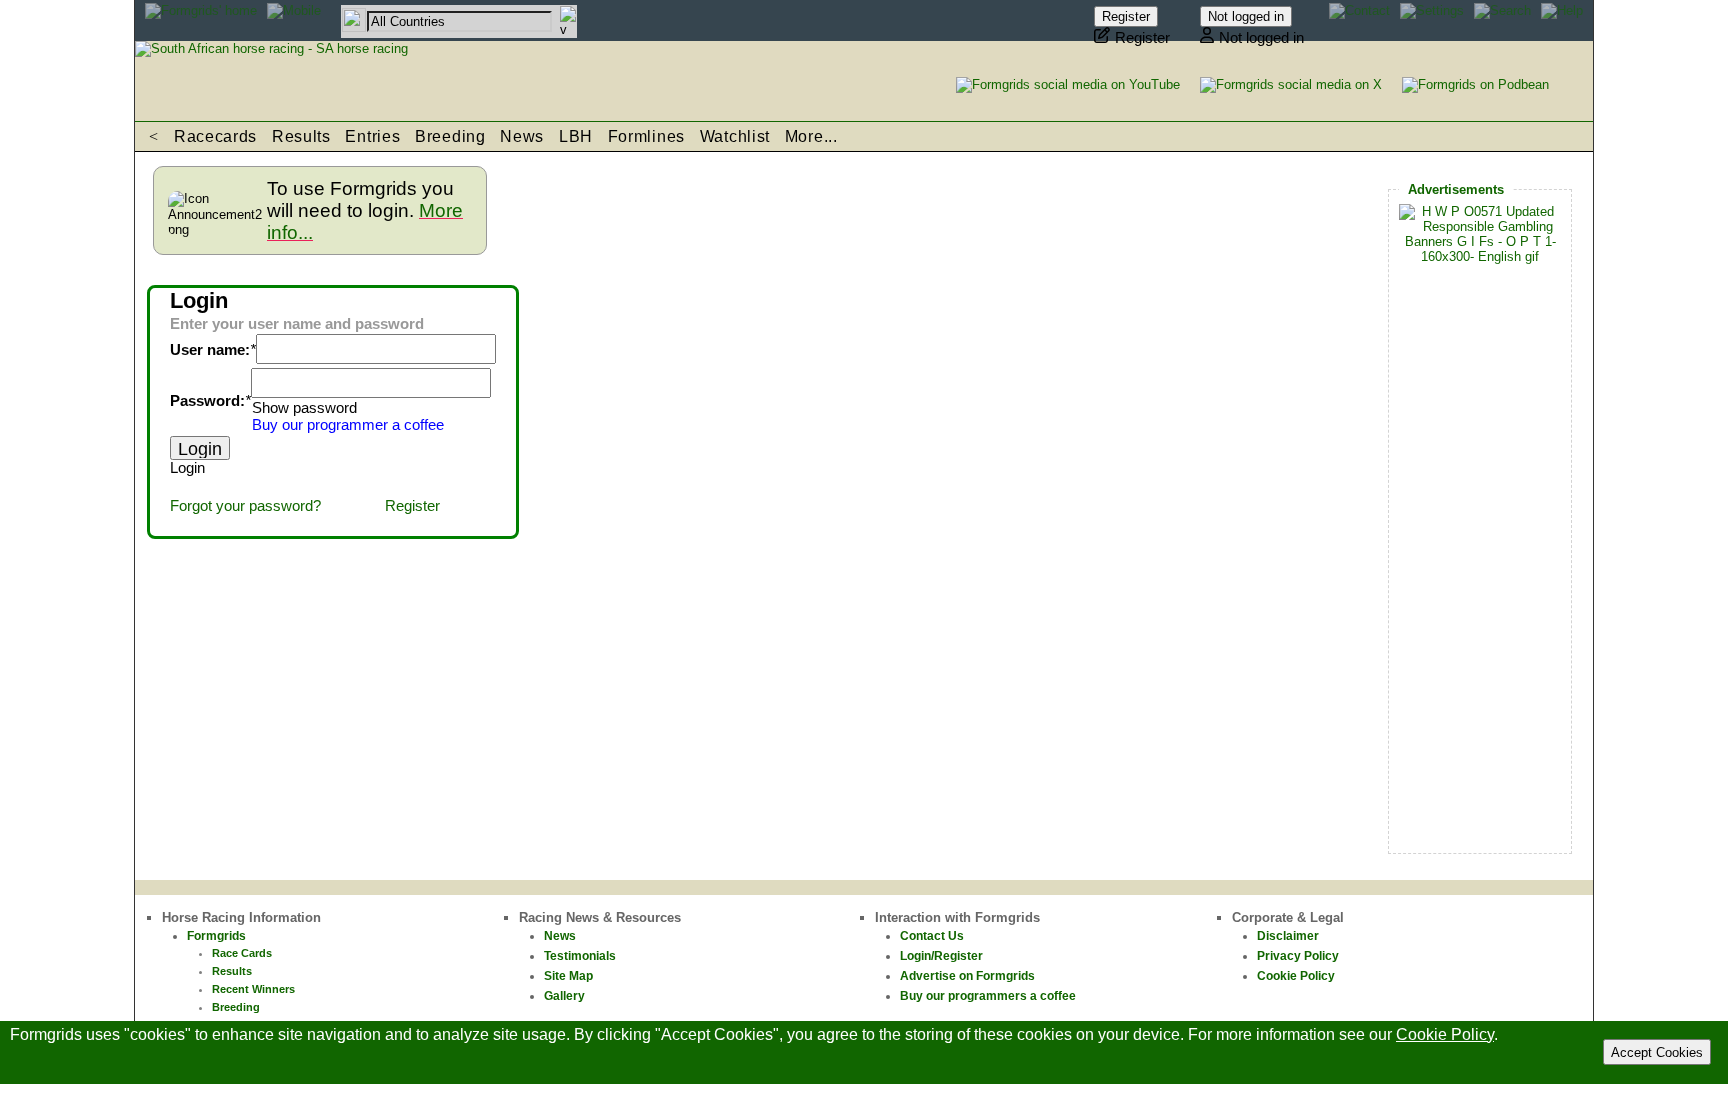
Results (301, 136)
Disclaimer (1288, 936)
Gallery (564, 996)
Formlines (646, 136)
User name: (210, 350)
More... (811, 136)
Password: (207, 401)
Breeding (450, 136)
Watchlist (735, 136)
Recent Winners (253, 989)
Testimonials (580, 956)
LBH (576, 136)
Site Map (568, 976)
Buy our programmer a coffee (348, 425)
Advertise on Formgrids (967, 976)
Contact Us (932, 936)
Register (412, 506)
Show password (304, 408)
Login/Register (941, 956)
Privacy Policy (1298, 956)
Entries (372, 136)
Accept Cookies (1657, 1052)
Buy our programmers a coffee (988, 996)
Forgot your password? (245, 506)
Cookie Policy (1296, 976)
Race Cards (242, 953)
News (522, 136)
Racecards (215, 136)
